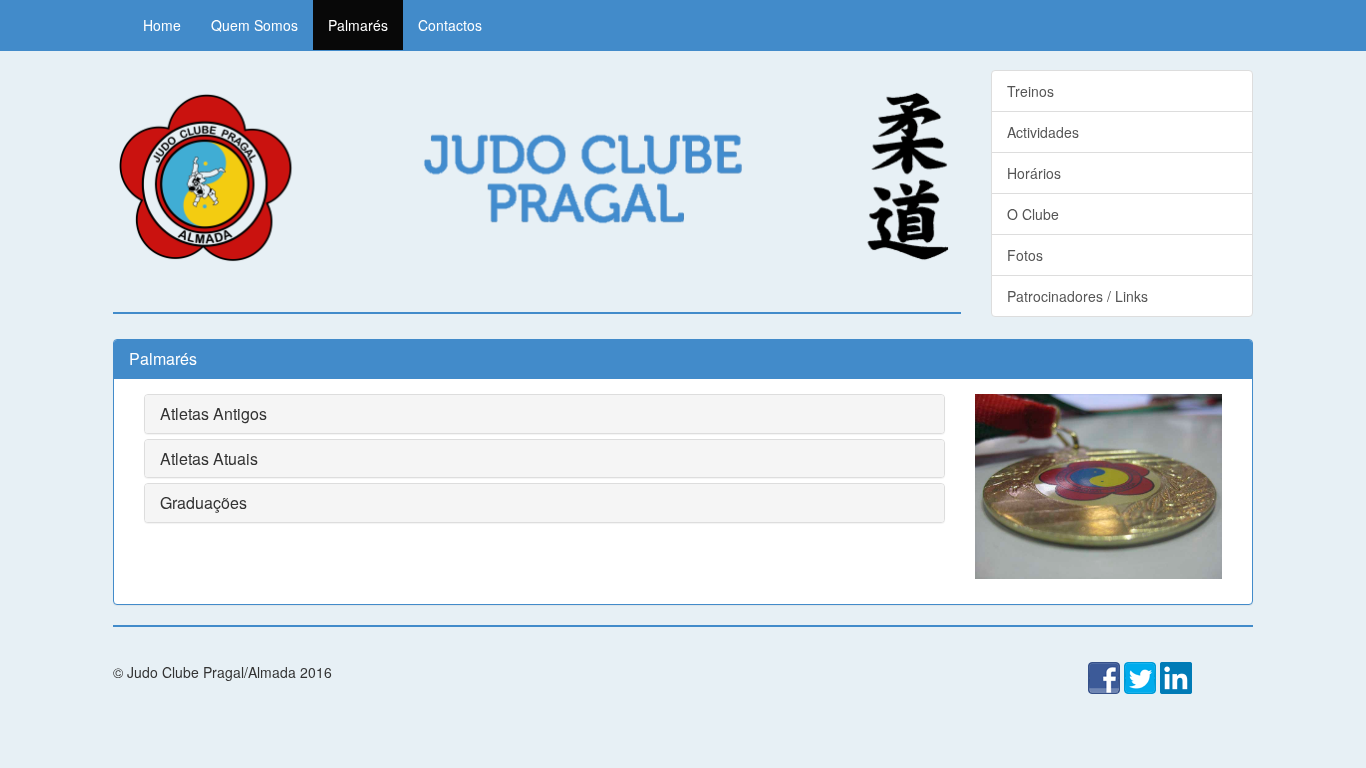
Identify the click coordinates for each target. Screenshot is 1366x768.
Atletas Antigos (213, 413)
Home (162, 25)
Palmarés (358, 25)
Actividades (1043, 132)
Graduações (203, 502)
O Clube (1033, 214)
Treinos (1030, 91)
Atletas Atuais (209, 458)
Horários (1034, 173)
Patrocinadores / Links (1077, 296)
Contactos (450, 25)
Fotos (1025, 255)
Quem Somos (254, 25)
